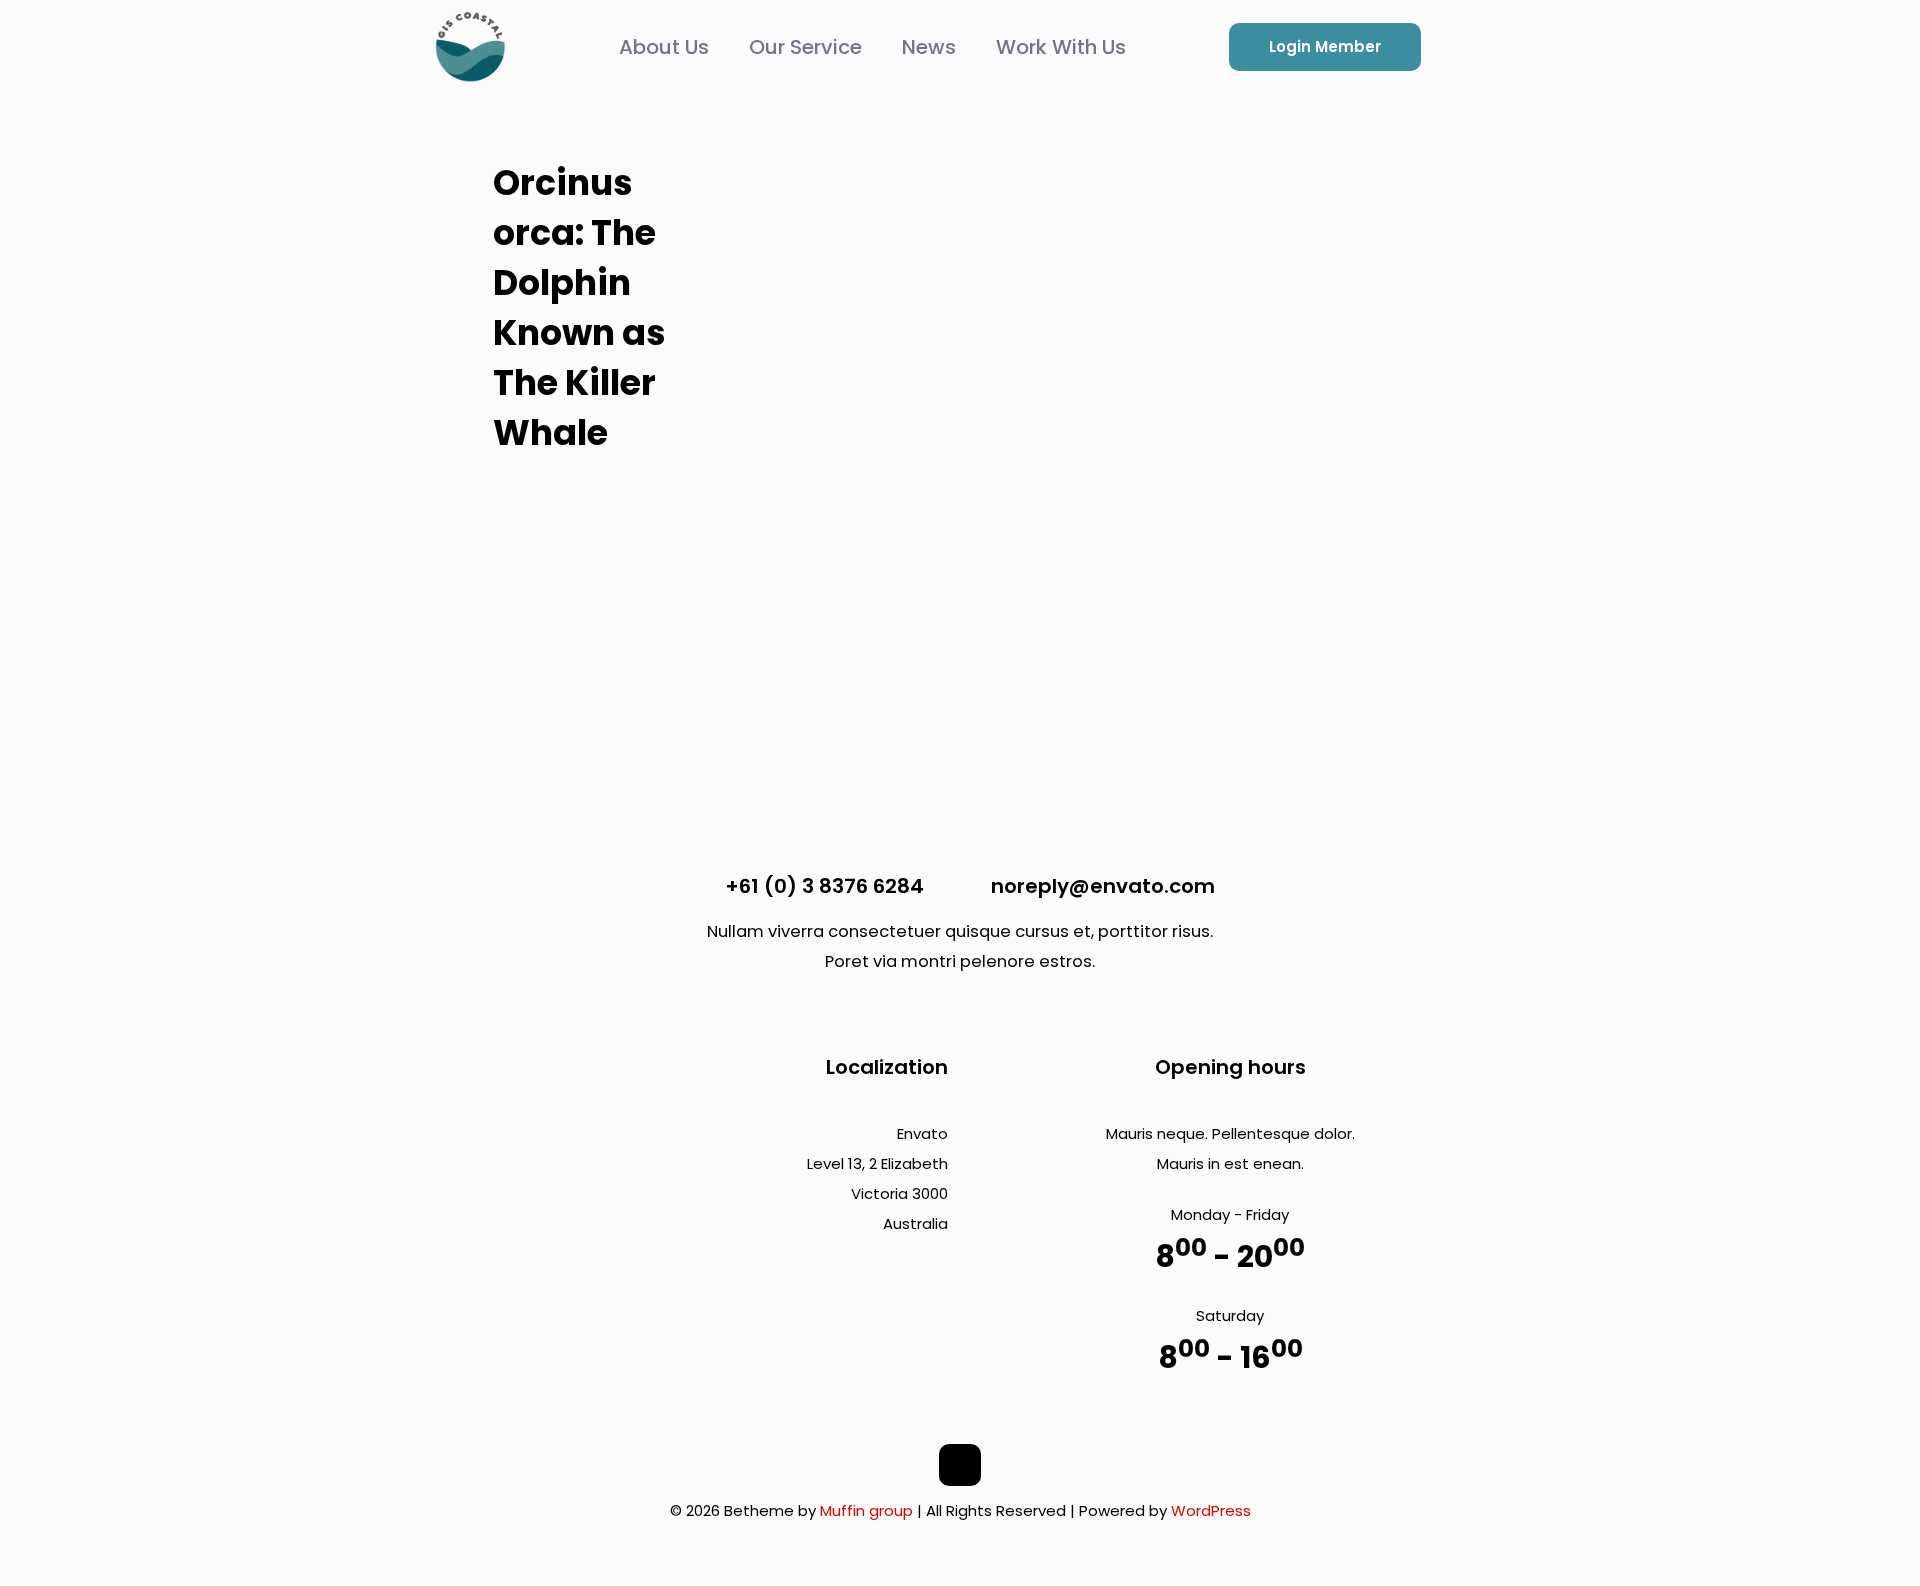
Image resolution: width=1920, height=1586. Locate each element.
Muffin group (866, 1510)
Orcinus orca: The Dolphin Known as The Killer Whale (579, 307)
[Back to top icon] (960, 1465)
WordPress (1211, 1510)
